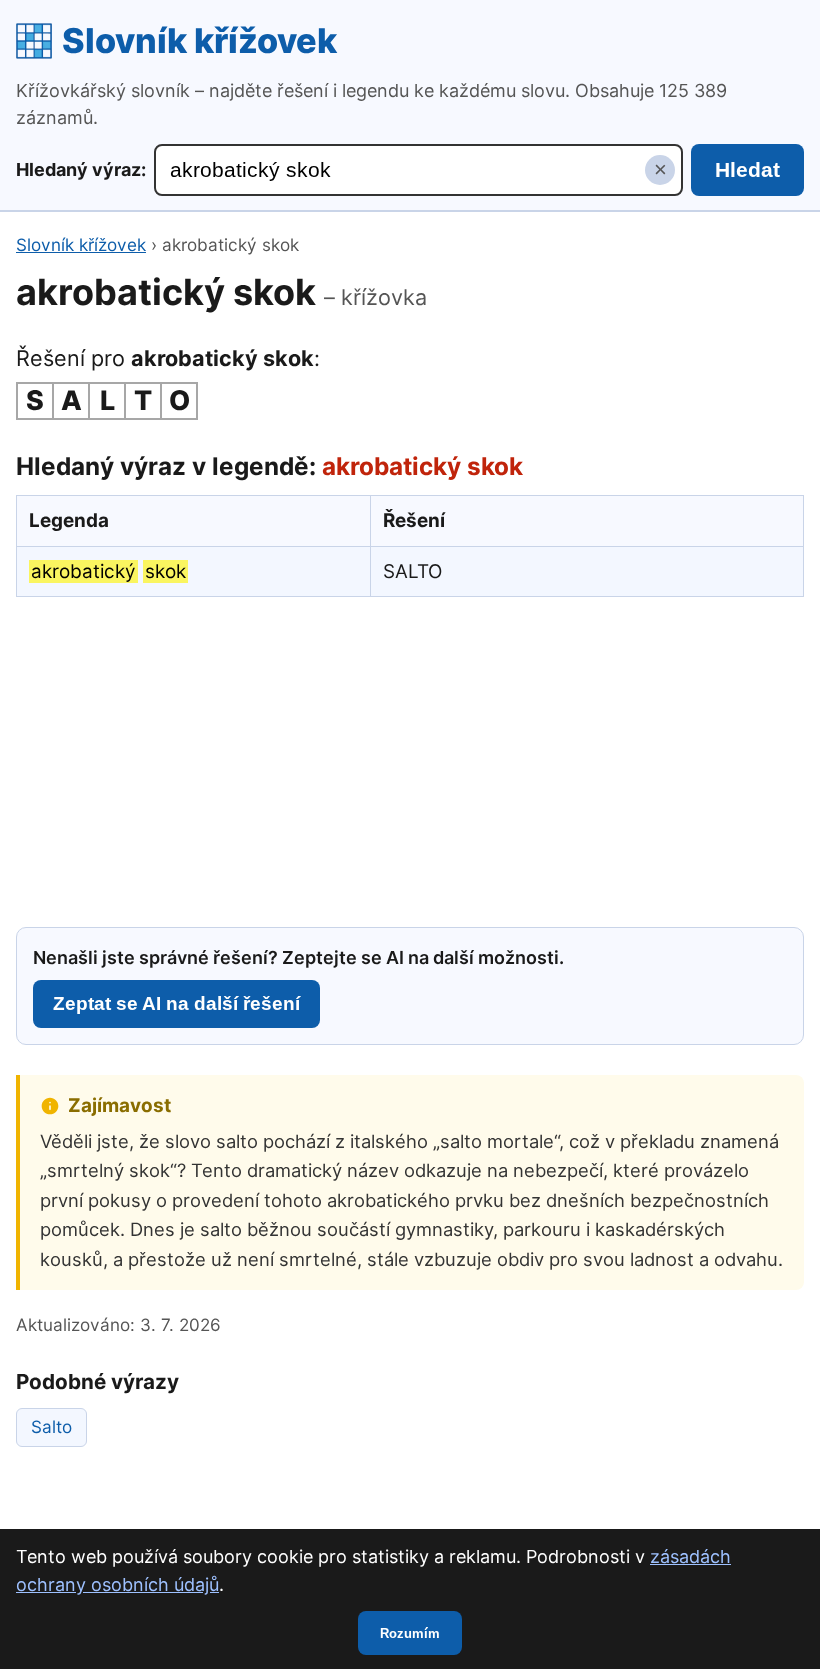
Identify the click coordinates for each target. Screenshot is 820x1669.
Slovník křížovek (199, 40)
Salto (51, 1426)
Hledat (747, 169)
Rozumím (410, 1633)
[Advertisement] (410, 759)
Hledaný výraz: (81, 169)
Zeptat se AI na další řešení (176, 1003)
